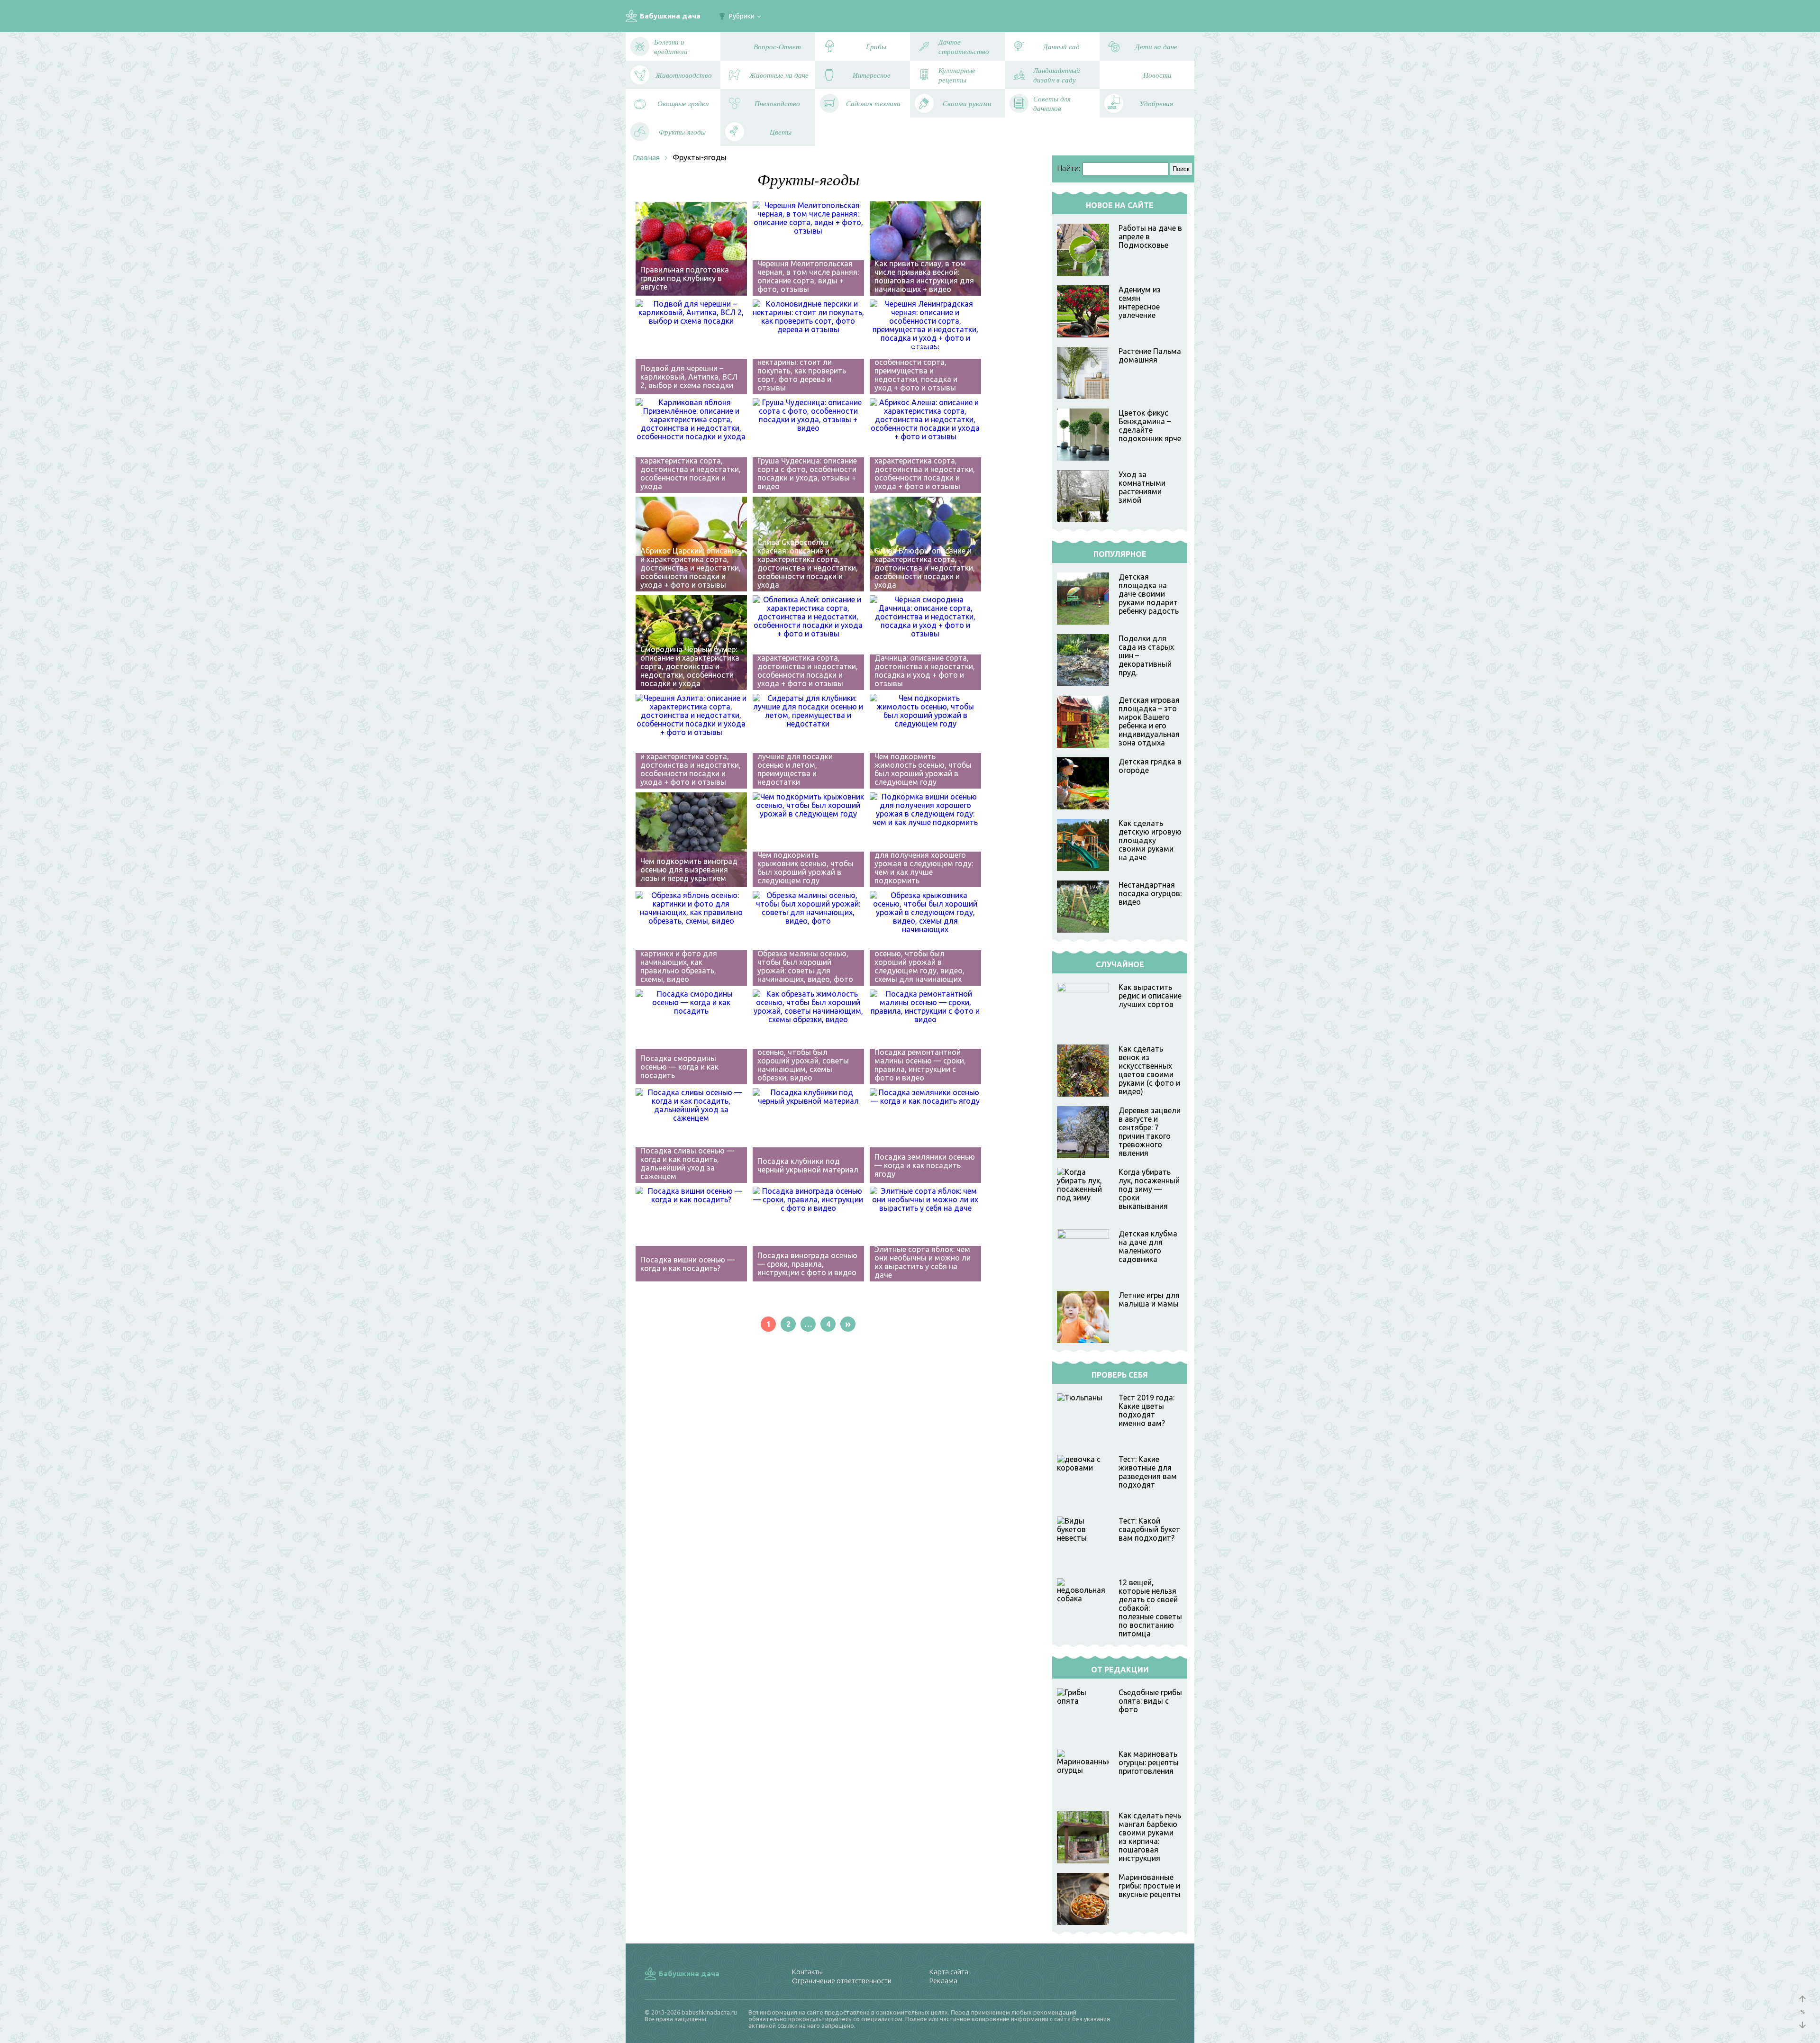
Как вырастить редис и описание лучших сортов (1150, 996)
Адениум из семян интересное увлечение (1140, 302)
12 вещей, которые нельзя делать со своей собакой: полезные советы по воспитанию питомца (1150, 1608)
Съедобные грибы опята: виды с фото (1150, 1701)
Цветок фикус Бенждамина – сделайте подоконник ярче (1150, 426)
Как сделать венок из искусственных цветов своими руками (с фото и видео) (1149, 1070)
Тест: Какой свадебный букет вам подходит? (1149, 1529)
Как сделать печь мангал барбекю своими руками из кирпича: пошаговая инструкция (1150, 1837)
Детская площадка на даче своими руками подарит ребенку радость (1149, 594)
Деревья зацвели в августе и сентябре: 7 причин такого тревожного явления (1150, 1132)
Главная (646, 158)
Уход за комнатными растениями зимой (1142, 487)
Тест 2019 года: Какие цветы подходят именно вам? (1147, 1410)
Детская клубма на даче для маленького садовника (1148, 1246)
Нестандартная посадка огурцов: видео (1150, 893)
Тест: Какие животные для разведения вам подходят (1148, 1472)
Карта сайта (949, 1972)
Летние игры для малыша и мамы (1149, 1299)
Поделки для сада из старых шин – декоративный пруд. (1146, 655)
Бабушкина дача (670, 16)
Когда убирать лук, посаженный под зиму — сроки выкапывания (1149, 1189)
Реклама (943, 1981)
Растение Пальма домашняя (1150, 355)
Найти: (1069, 168)
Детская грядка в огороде (1150, 766)
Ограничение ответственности (842, 1981)
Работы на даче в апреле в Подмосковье (1150, 236)
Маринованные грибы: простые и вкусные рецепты (1150, 1886)
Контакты (807, 1972)
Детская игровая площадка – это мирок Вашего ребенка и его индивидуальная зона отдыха (1149, 721)
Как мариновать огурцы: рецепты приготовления (1149, 1762)
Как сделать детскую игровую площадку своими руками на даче (1150, 840)
